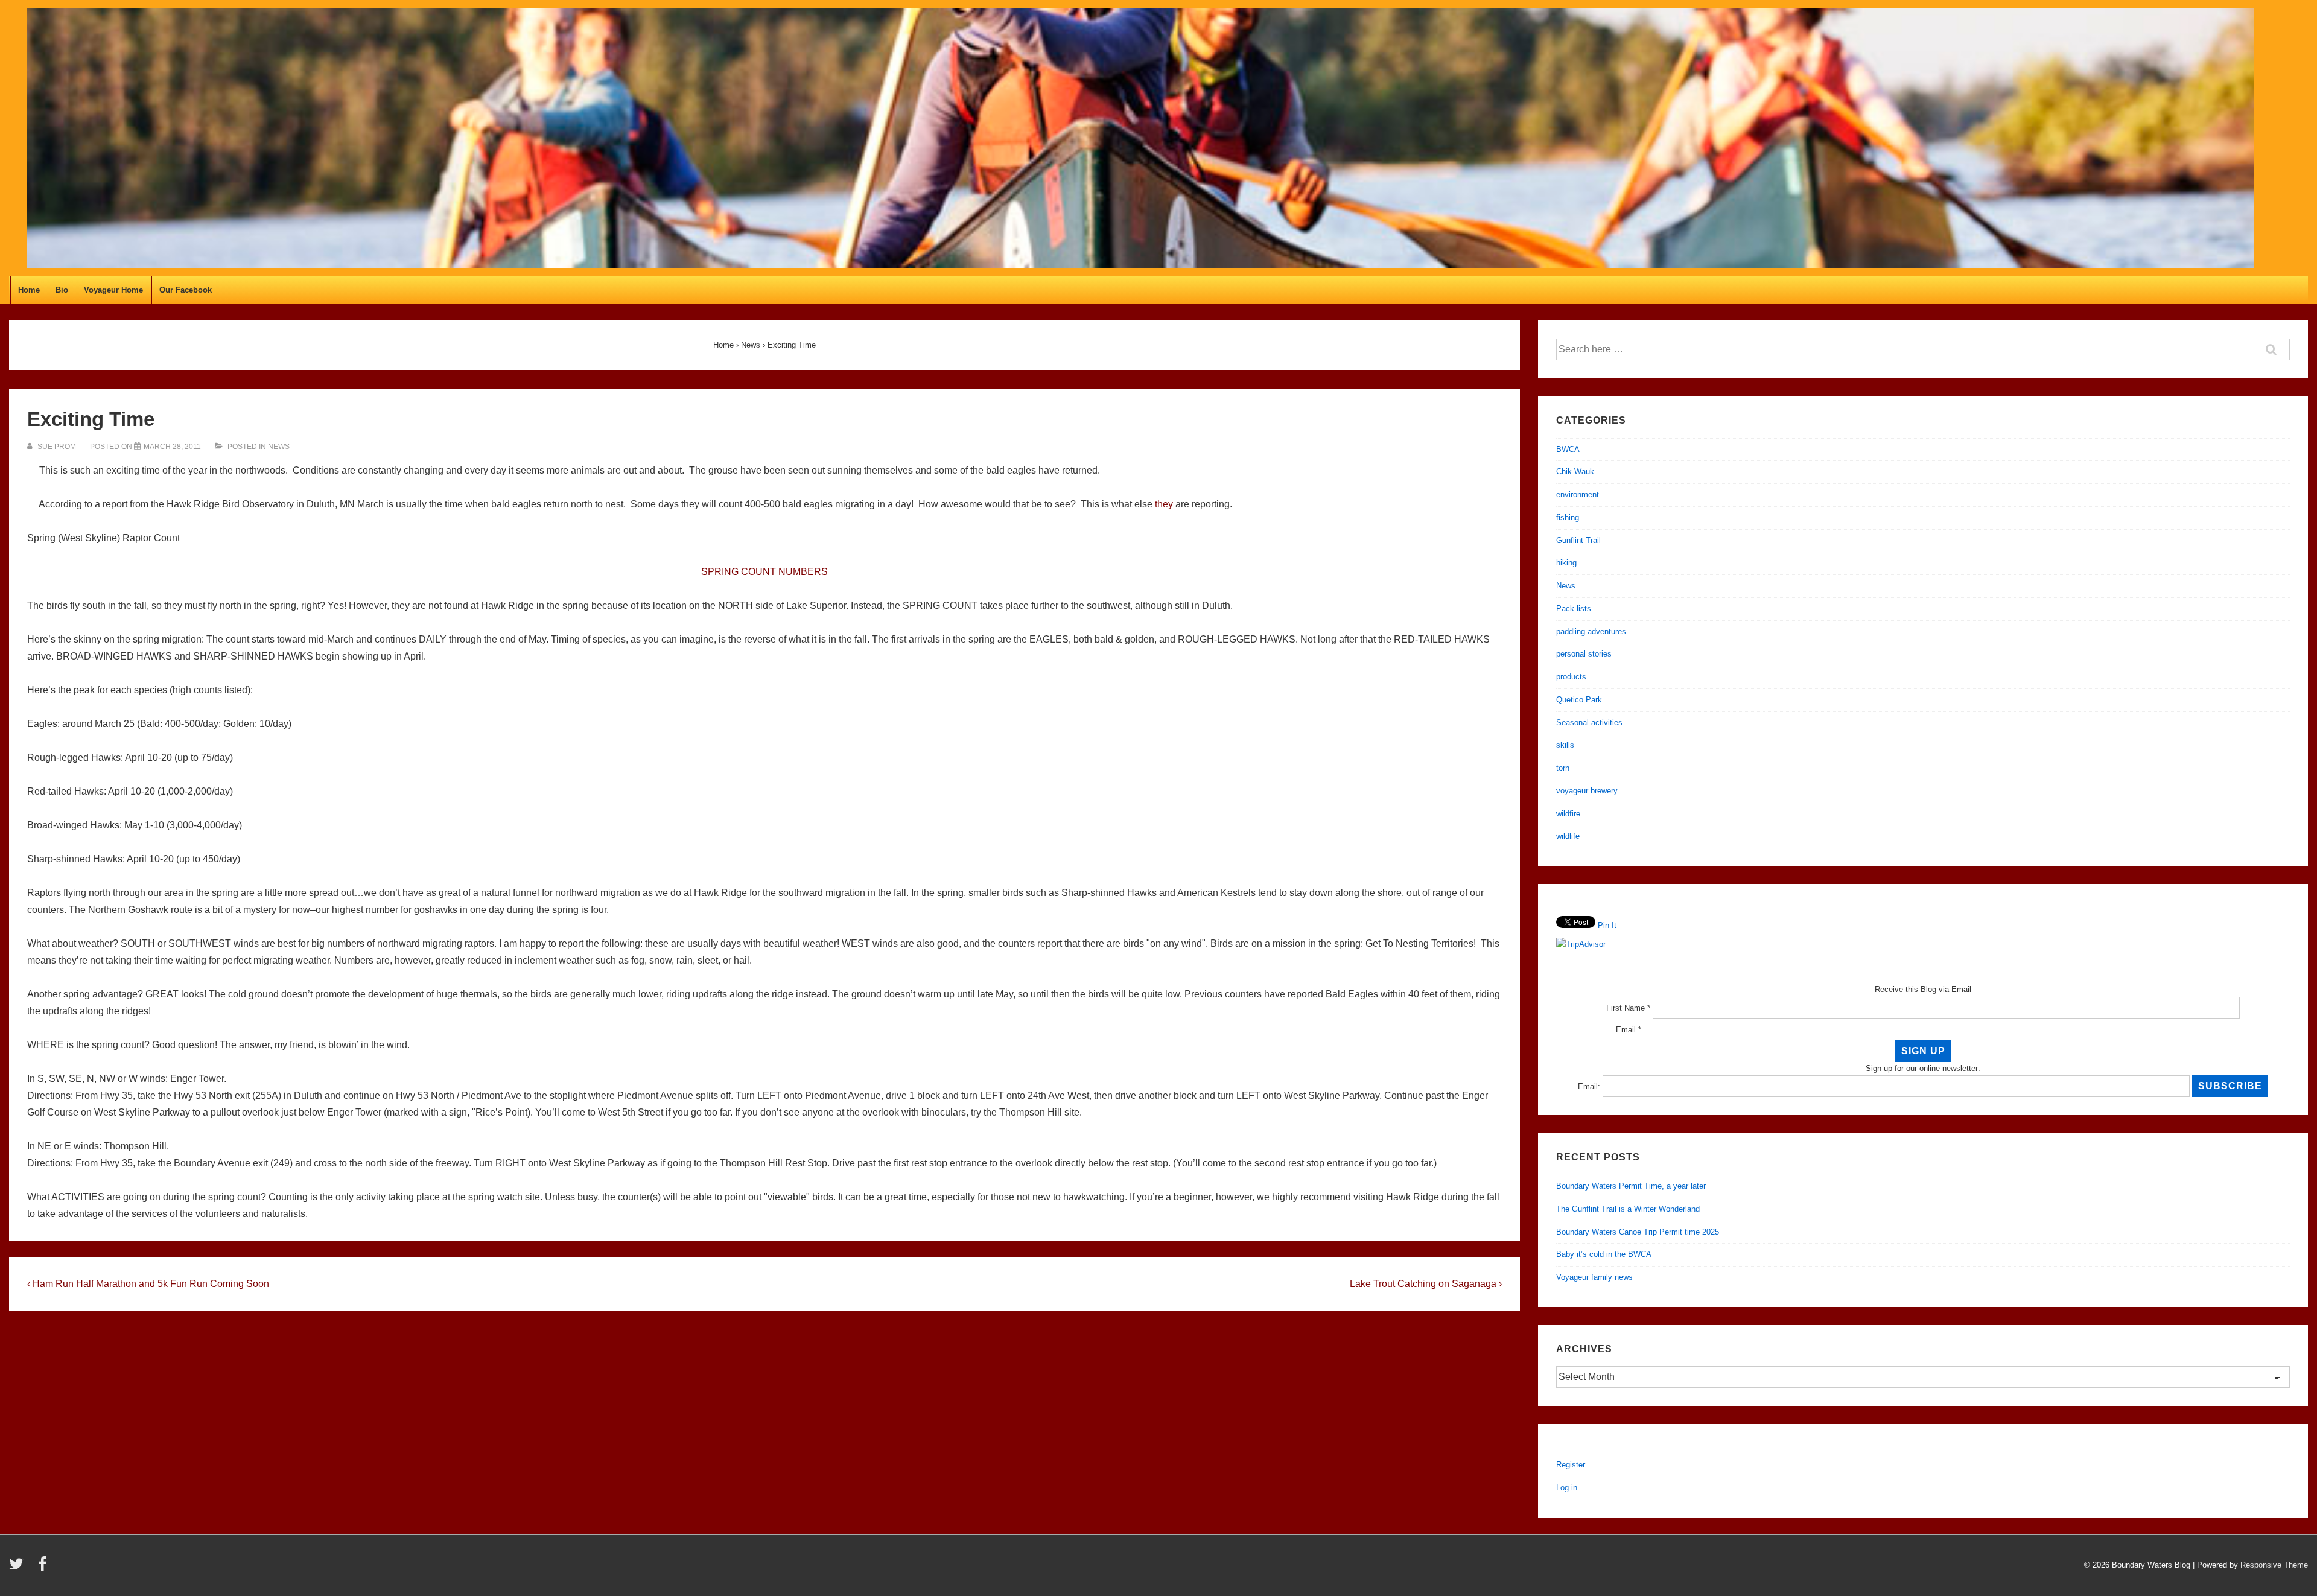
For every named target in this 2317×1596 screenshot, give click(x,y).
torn (1563, 768)
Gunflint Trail (1578, 540)
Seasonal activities (1589, 723)
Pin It (1607, 925)
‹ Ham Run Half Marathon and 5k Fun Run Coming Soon (148, 1284)
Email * (1629, 1030)
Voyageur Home (113, 290)
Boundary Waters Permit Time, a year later (1631, 1186)
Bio (62, 290)
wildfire (1568, 814)
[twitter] (19, 1568)
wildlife (1568, 836)
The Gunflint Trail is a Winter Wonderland (1628, 1209)
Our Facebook (186, 290)
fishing (1568, 517)
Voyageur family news (1594, 1277)
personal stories (1584, 654)
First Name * (1628, 1008)
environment (1578, 494)
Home (29, 290)
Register (1571, 1465)
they (1164, 504)
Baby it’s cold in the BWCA (1604, 1254)
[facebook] (44, 1568)
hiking (1566, 563)
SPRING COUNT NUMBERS (764, 572)
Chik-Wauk (1575, 472)
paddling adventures (1591, 631)
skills (1565, 745)
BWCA (1568, 449)
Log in (1567, 1488)
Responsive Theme (2274, 1565)
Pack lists (1574, 609)
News (279, 447)
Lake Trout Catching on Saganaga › (1426, 1284)
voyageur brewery (1587, 791)
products (1571, 677)
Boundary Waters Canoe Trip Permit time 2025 (1638, 1232)
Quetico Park (1579, 700)
